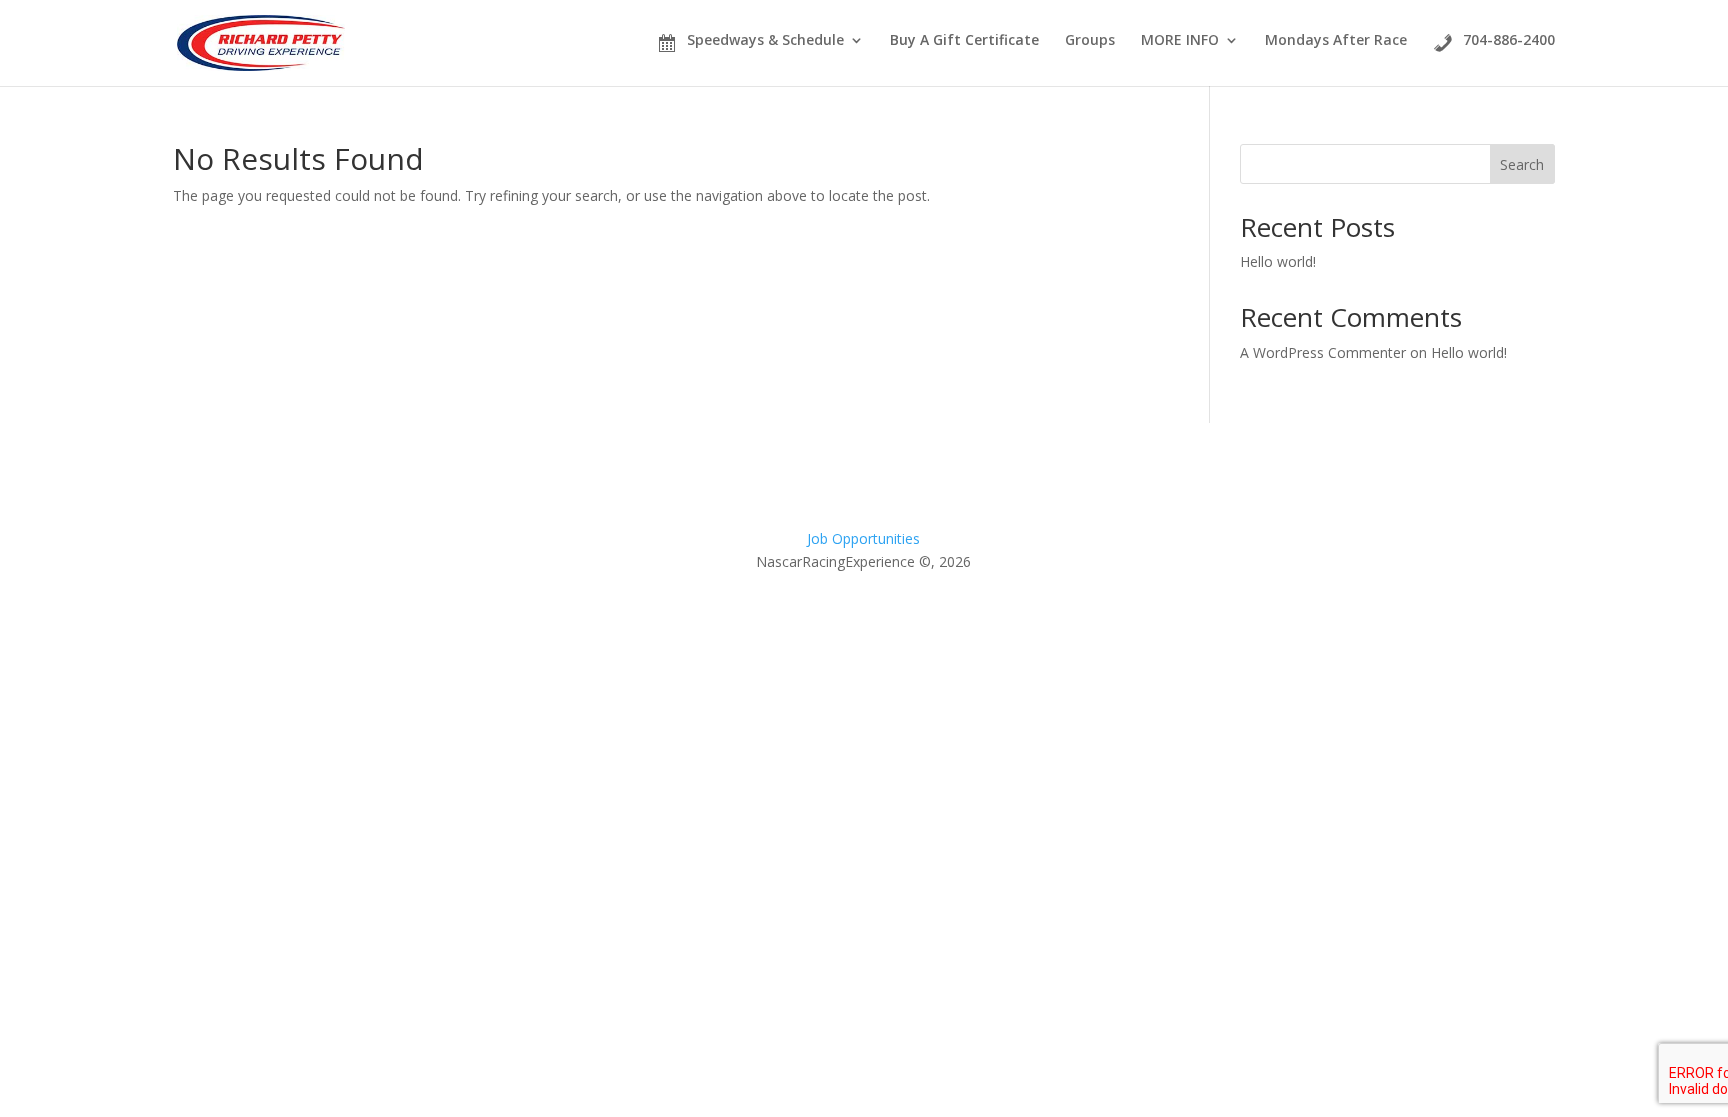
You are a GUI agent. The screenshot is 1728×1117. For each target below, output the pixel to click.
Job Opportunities (863, 538)
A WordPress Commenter (1323, 352)
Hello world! (1278, 261)
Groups (1090, 41)
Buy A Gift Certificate (964, 40)
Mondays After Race (1336, 41)
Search (1522, 164)
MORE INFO (1180, 41)
